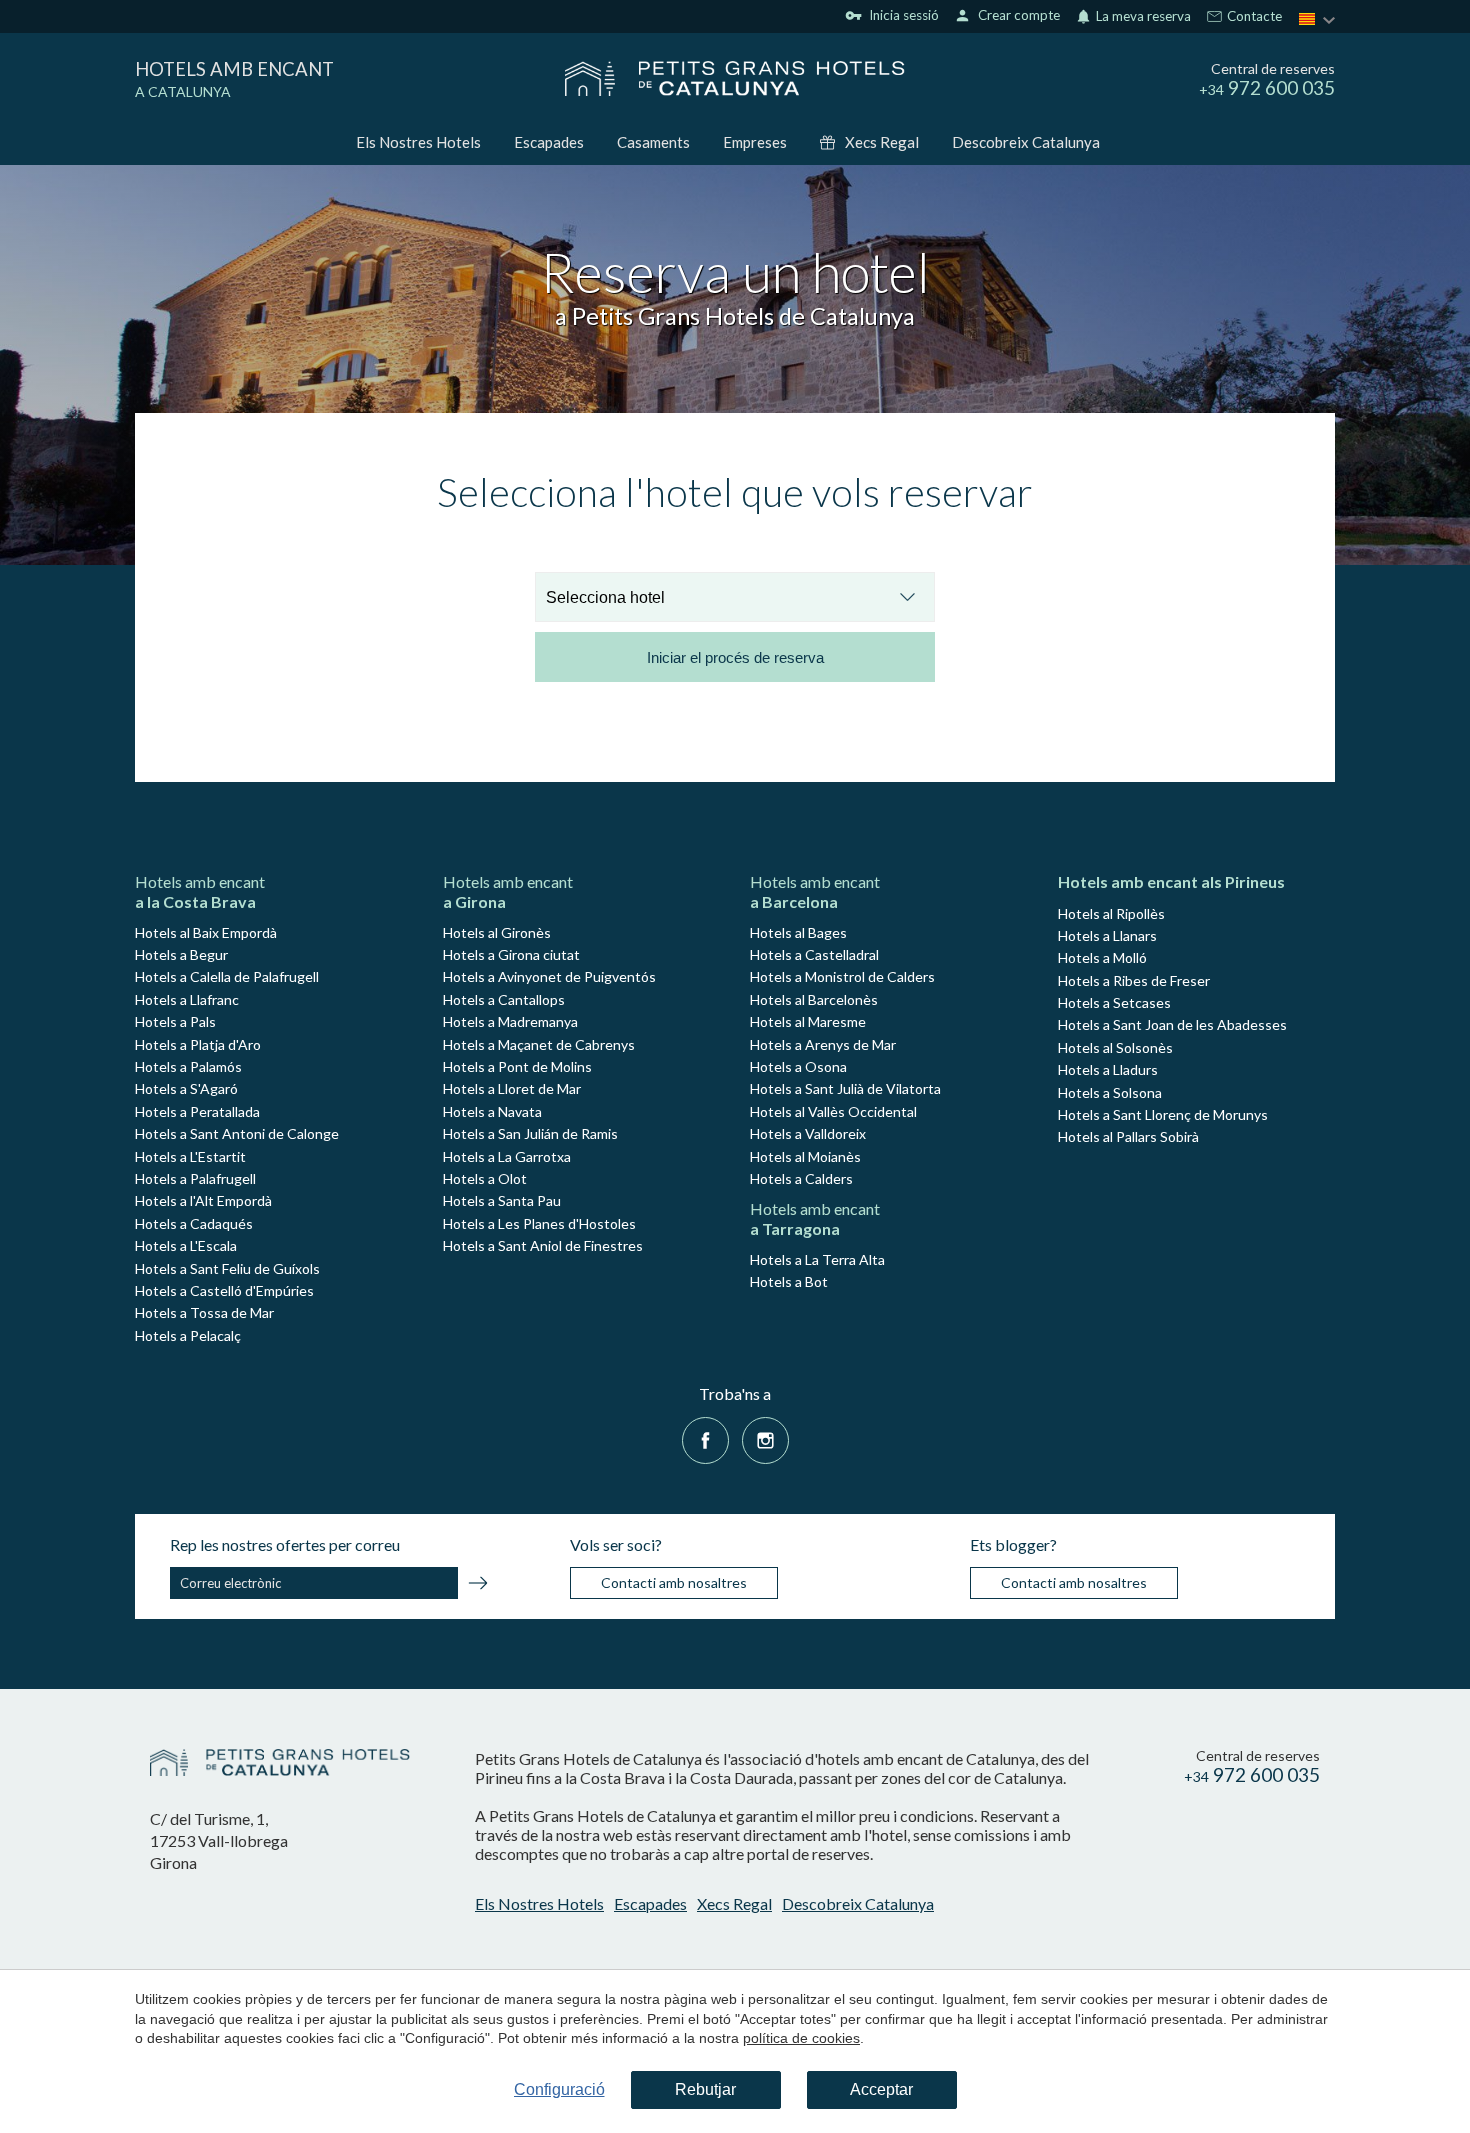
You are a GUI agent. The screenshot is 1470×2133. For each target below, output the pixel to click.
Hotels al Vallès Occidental (833, 1111)
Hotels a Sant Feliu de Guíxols (227, 1268)
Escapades (549, 142)
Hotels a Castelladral (814, 954)
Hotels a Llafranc (187, 999)
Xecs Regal (882, 142)
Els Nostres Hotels (418, 142)
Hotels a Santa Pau (502, 1200)
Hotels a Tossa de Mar (204, 1312)
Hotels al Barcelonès (814, 999)
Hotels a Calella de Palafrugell (227, 976)
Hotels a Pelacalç (188, 1335)
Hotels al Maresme (808, 1021)
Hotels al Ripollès (1111, 913)
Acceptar (881, 2089)
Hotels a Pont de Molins (517, 1066)
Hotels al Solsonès (1115, 1047)
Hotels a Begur (181, 954)
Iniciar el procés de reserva (735, 657)
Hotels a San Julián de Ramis (530, 1133)
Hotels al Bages (798, 932)
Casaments (653, 142)
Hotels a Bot (789, 1281)
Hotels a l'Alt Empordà (203, 1200)
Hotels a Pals (175, 1021)
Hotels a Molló (1102, 957)
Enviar (478, 1586)
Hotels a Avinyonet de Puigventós (549, 976)
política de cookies (801, 2038)
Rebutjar (705, 2089)
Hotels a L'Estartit (190, 1156)
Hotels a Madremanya (510, 1021)
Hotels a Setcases (1114, 1002)
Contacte (1253, 17)
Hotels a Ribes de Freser (1134, 980)
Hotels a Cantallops (504, 999)
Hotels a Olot (485, 1178)
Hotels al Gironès (497, 932)
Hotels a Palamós (188, 1066)
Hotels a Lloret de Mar (512, 1088)
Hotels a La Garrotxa (507, 1156)
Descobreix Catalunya (1026, 142)
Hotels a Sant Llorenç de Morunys (1163, 1114)
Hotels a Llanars (1107, 935)
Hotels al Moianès (805, 1156)
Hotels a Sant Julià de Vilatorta (845, 1088)
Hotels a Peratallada (197, 1111)
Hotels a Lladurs (1108, 1069)
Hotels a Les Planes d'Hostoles (539, 1223)
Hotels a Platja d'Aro (198, 1044)
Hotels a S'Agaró (186, 1088)
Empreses (755, 142)
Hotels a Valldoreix (808, 1133)
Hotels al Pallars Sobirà (1128, 1136)
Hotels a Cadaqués (194, 1223)
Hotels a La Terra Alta (817, 1259)
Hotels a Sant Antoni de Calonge (237, 1133)
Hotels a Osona (798, 1066)
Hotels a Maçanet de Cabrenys (539, 1044)
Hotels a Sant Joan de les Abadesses (1172, 1024)
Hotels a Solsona (1110, 1092)
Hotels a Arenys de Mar (823, 1044)
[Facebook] (705, 1438)
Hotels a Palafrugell (195, 1178)
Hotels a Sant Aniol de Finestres (543, 1245)
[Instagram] (765, 1438)
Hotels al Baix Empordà (206, 932)
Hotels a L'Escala (186, 1245)
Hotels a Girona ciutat (511, 954)
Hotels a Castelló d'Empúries (224, 1290)
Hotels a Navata (492, 1111)
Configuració (559, 2089)
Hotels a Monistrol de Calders (842, 976)
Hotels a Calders (801, 1178)
